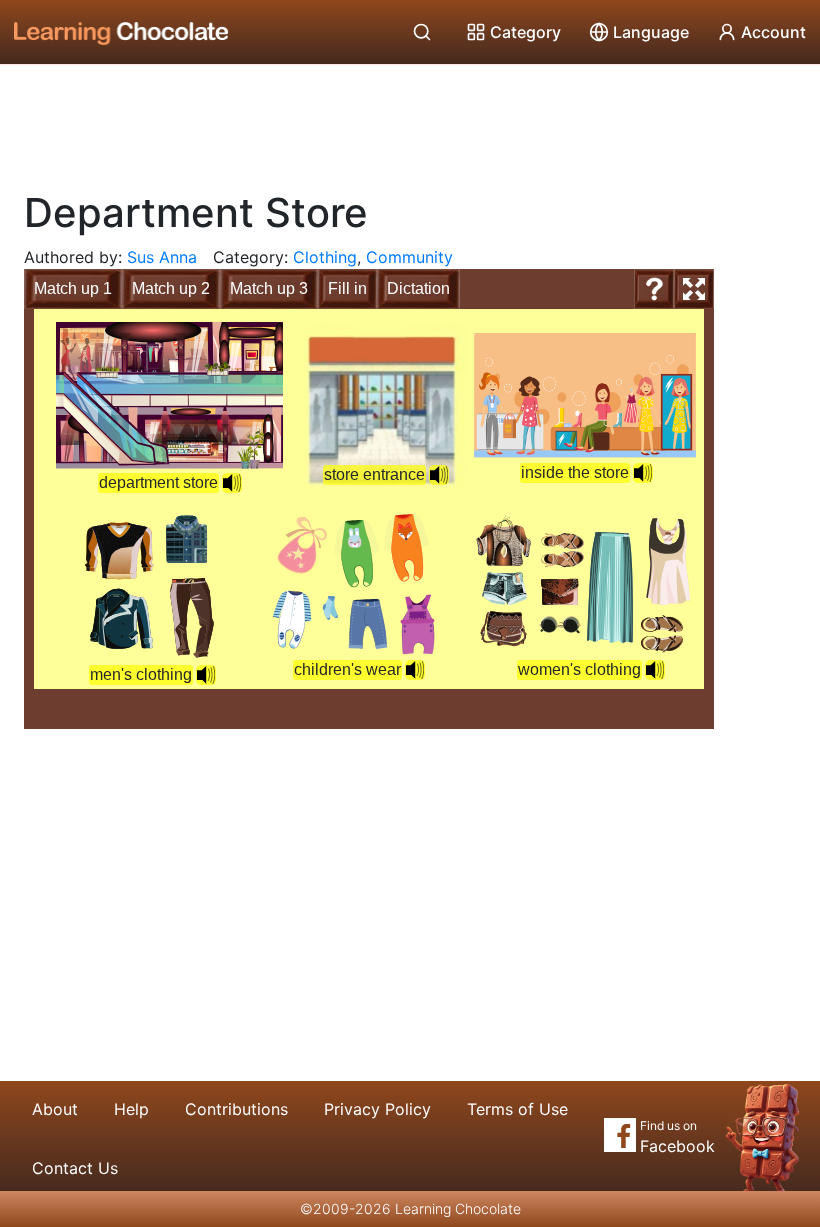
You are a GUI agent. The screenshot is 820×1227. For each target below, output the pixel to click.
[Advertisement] (410, 120)
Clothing (325, 257)
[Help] (654, 289)
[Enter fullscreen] (694, 289)
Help (131, 1109)
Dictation (418, 288)
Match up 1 (73, 288)
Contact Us (75, 1168)
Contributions (236, 1109)
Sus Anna (162, 257)
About (55, 1109)
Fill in (347, 288)
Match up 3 (269, 288)
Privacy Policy (377, 1109)
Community (409, 257)
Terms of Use (517, 1109)
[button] (643, 473)
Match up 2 (171, 288)
